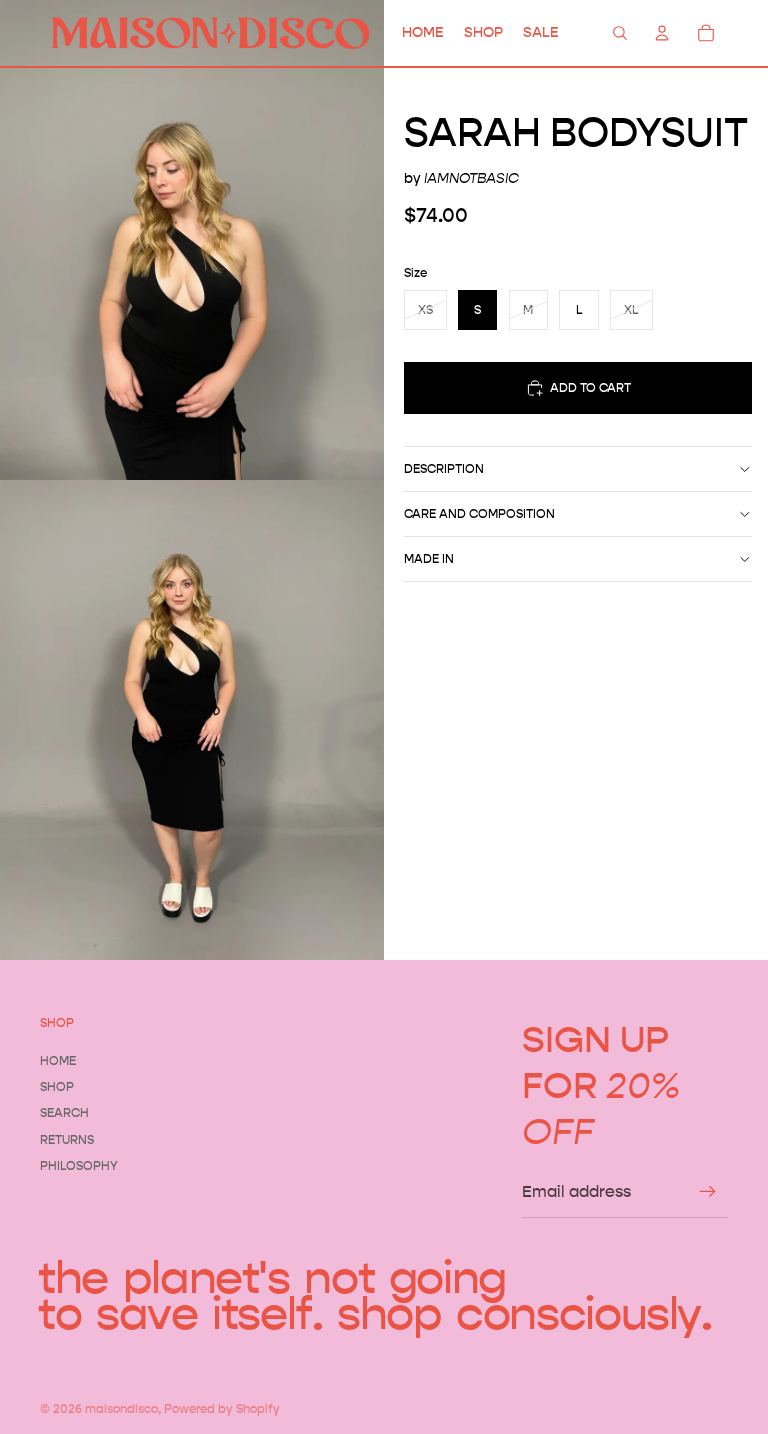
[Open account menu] (662, 33)
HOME (58, 1060)
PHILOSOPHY (79, 1165)
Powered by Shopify (222, 1408)
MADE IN (429, 558)
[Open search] (620, 33)
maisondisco (121, 1408)
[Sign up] (708, 1192)
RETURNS (67, 1139)
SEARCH (64, 1112)
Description (444, 468)
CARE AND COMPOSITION (479, 513)
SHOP (57, 1086)
